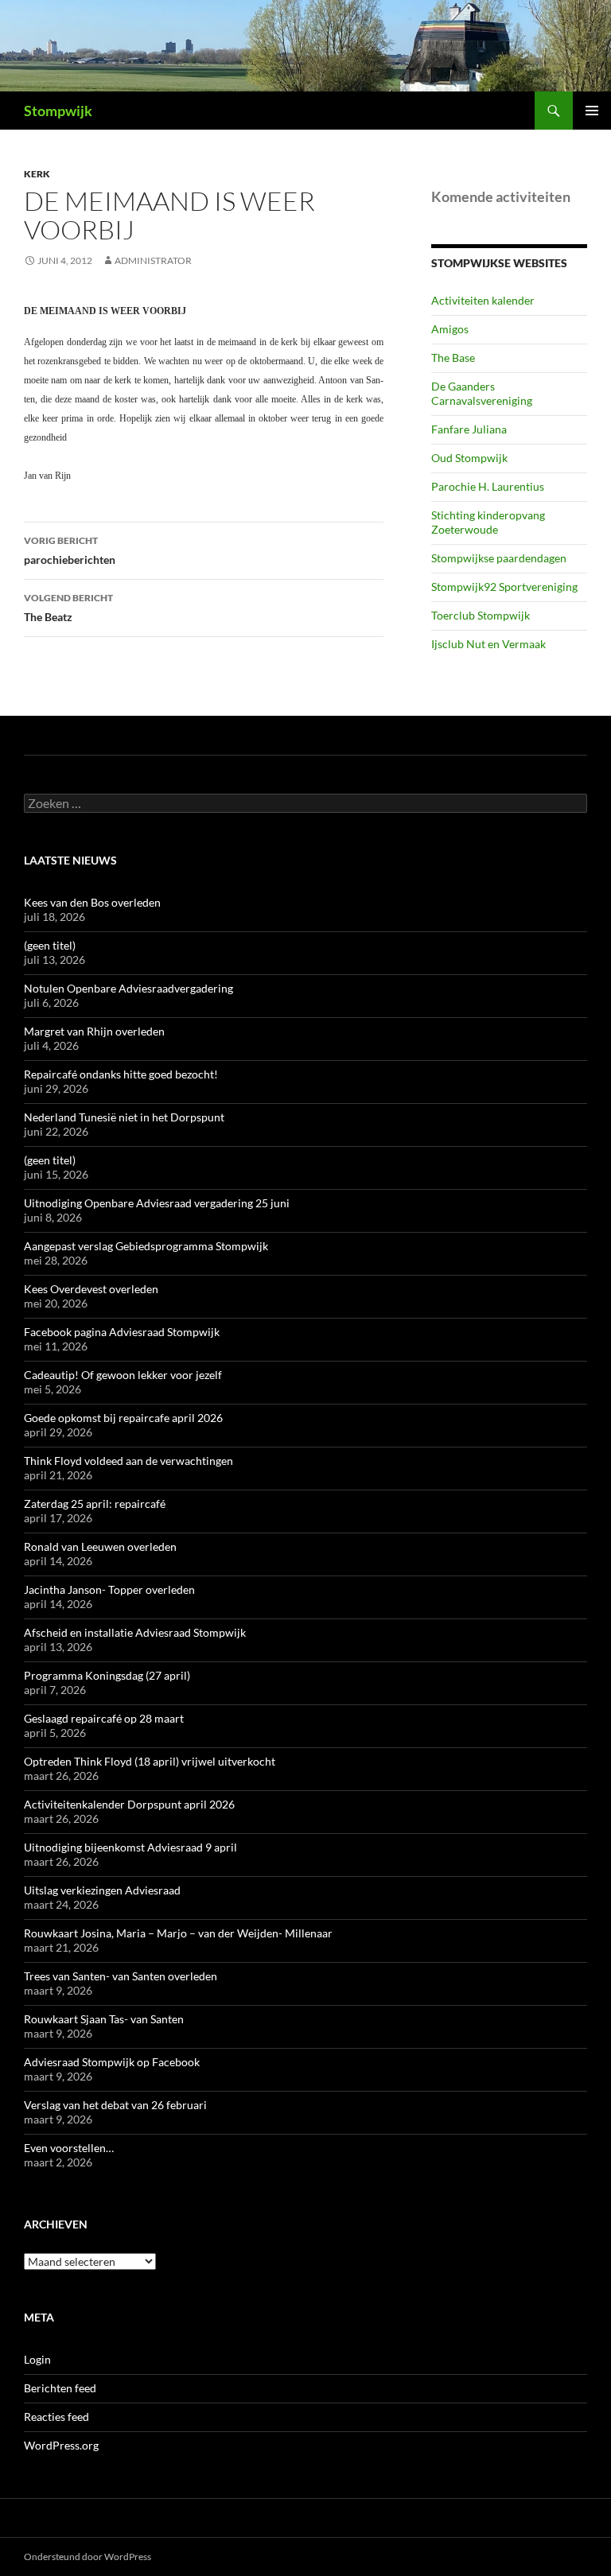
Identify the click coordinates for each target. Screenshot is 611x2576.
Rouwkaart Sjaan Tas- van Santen (104, 2019)
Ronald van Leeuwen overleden (100, 1546)
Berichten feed (60, 2388)
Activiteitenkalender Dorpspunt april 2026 (129, 1804)
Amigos (450, 329)
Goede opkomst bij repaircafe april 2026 (123, 1418)
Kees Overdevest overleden (91, 1289)
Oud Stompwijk (469, 458)
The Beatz (68, 608)
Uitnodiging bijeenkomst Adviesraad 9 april (130, 1847)
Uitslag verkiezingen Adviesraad (102, 1890)
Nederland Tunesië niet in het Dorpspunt (124, 1117)
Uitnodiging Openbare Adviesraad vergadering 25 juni (157, 1203)
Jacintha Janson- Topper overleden (109, 1589)
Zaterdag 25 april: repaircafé (95, 1504)
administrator (153, 260)
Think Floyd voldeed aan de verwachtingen (128, 1461)
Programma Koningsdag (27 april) (107, 1675)
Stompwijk (58, 111)
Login (37, 2359)
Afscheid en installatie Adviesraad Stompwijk (135, 1632)
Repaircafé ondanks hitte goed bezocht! (121, 1074)
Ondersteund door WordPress (88, 2557)
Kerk (37, 174)
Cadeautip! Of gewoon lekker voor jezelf (123, 1375)
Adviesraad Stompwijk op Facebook (112, 2062)
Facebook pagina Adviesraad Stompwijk (122, 1332)
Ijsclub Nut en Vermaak (488, 644)
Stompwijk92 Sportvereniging (504, 587)
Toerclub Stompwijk (481, 615)
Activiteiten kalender (483, 300)
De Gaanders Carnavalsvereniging (482, 393)
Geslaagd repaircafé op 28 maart (104, 1718)
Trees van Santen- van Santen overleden (121, 1976)
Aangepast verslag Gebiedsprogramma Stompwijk (146, 1246)
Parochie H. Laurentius (488, 486)
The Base (453, 357)
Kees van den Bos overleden (92, 902)
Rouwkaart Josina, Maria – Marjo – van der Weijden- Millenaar (178, 1933)
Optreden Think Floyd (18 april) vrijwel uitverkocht (150, 1761)
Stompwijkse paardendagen (499, 558)
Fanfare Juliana (469, 429)
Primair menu (592, 111)
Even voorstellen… (69, 2148)
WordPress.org (61, 2445)
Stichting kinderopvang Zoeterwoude (488, 522)
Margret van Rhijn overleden (94, 1031)
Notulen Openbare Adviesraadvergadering (128, 988)
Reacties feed (56, 2417)
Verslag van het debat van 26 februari (115, 2105)
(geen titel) (50, 945)
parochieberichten (70, 550)
